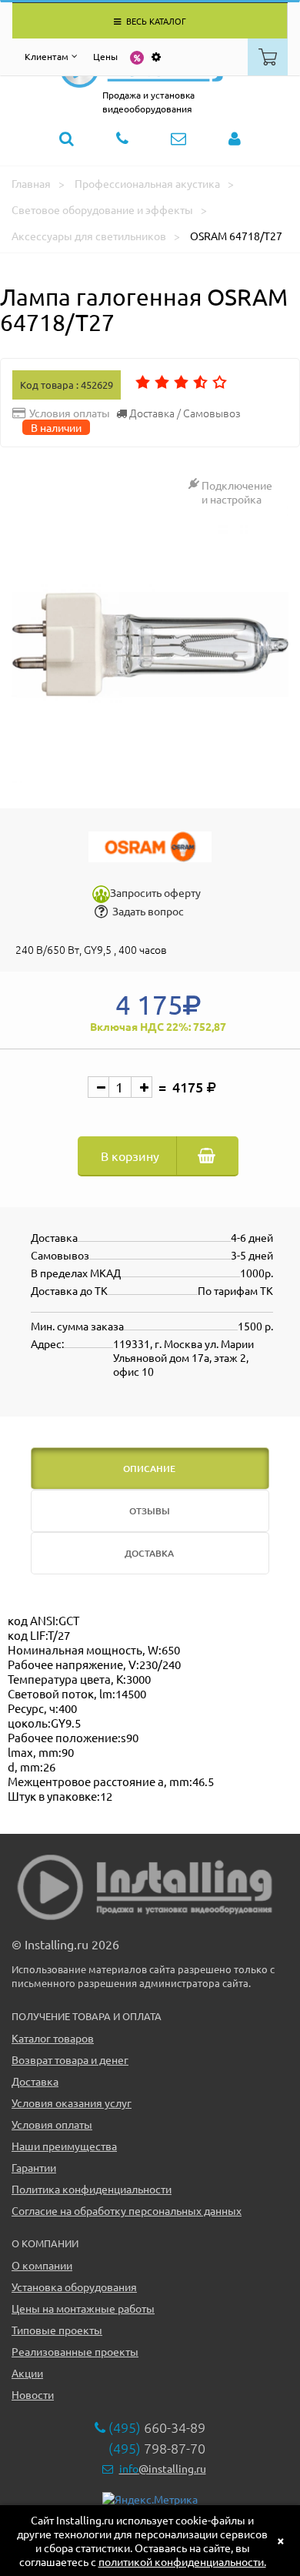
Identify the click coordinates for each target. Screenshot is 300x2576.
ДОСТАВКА (149, 1553)
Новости (33, 2394)
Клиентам (47, 56)
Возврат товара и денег (70, 2059)
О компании (42, 2265)
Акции (27, 2373)
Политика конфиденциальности (92, 2189)
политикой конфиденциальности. (182, 2561)
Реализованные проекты (75, 2351)
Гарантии (34, 2167)
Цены (105, 56)
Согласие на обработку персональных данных (127, 2210)
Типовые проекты (57, 2330)
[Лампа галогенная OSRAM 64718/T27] (150, 644)
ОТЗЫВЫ (150, 1511)
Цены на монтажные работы (83, 2308)
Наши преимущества (64, 2146)
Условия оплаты (52, 2124)
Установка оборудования (74, 2287)
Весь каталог (155, 21)
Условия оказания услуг (72, 2103)
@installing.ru (163, 2468)
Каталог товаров (53, 2038)
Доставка (35, 2081)
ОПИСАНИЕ (149, 1469)
